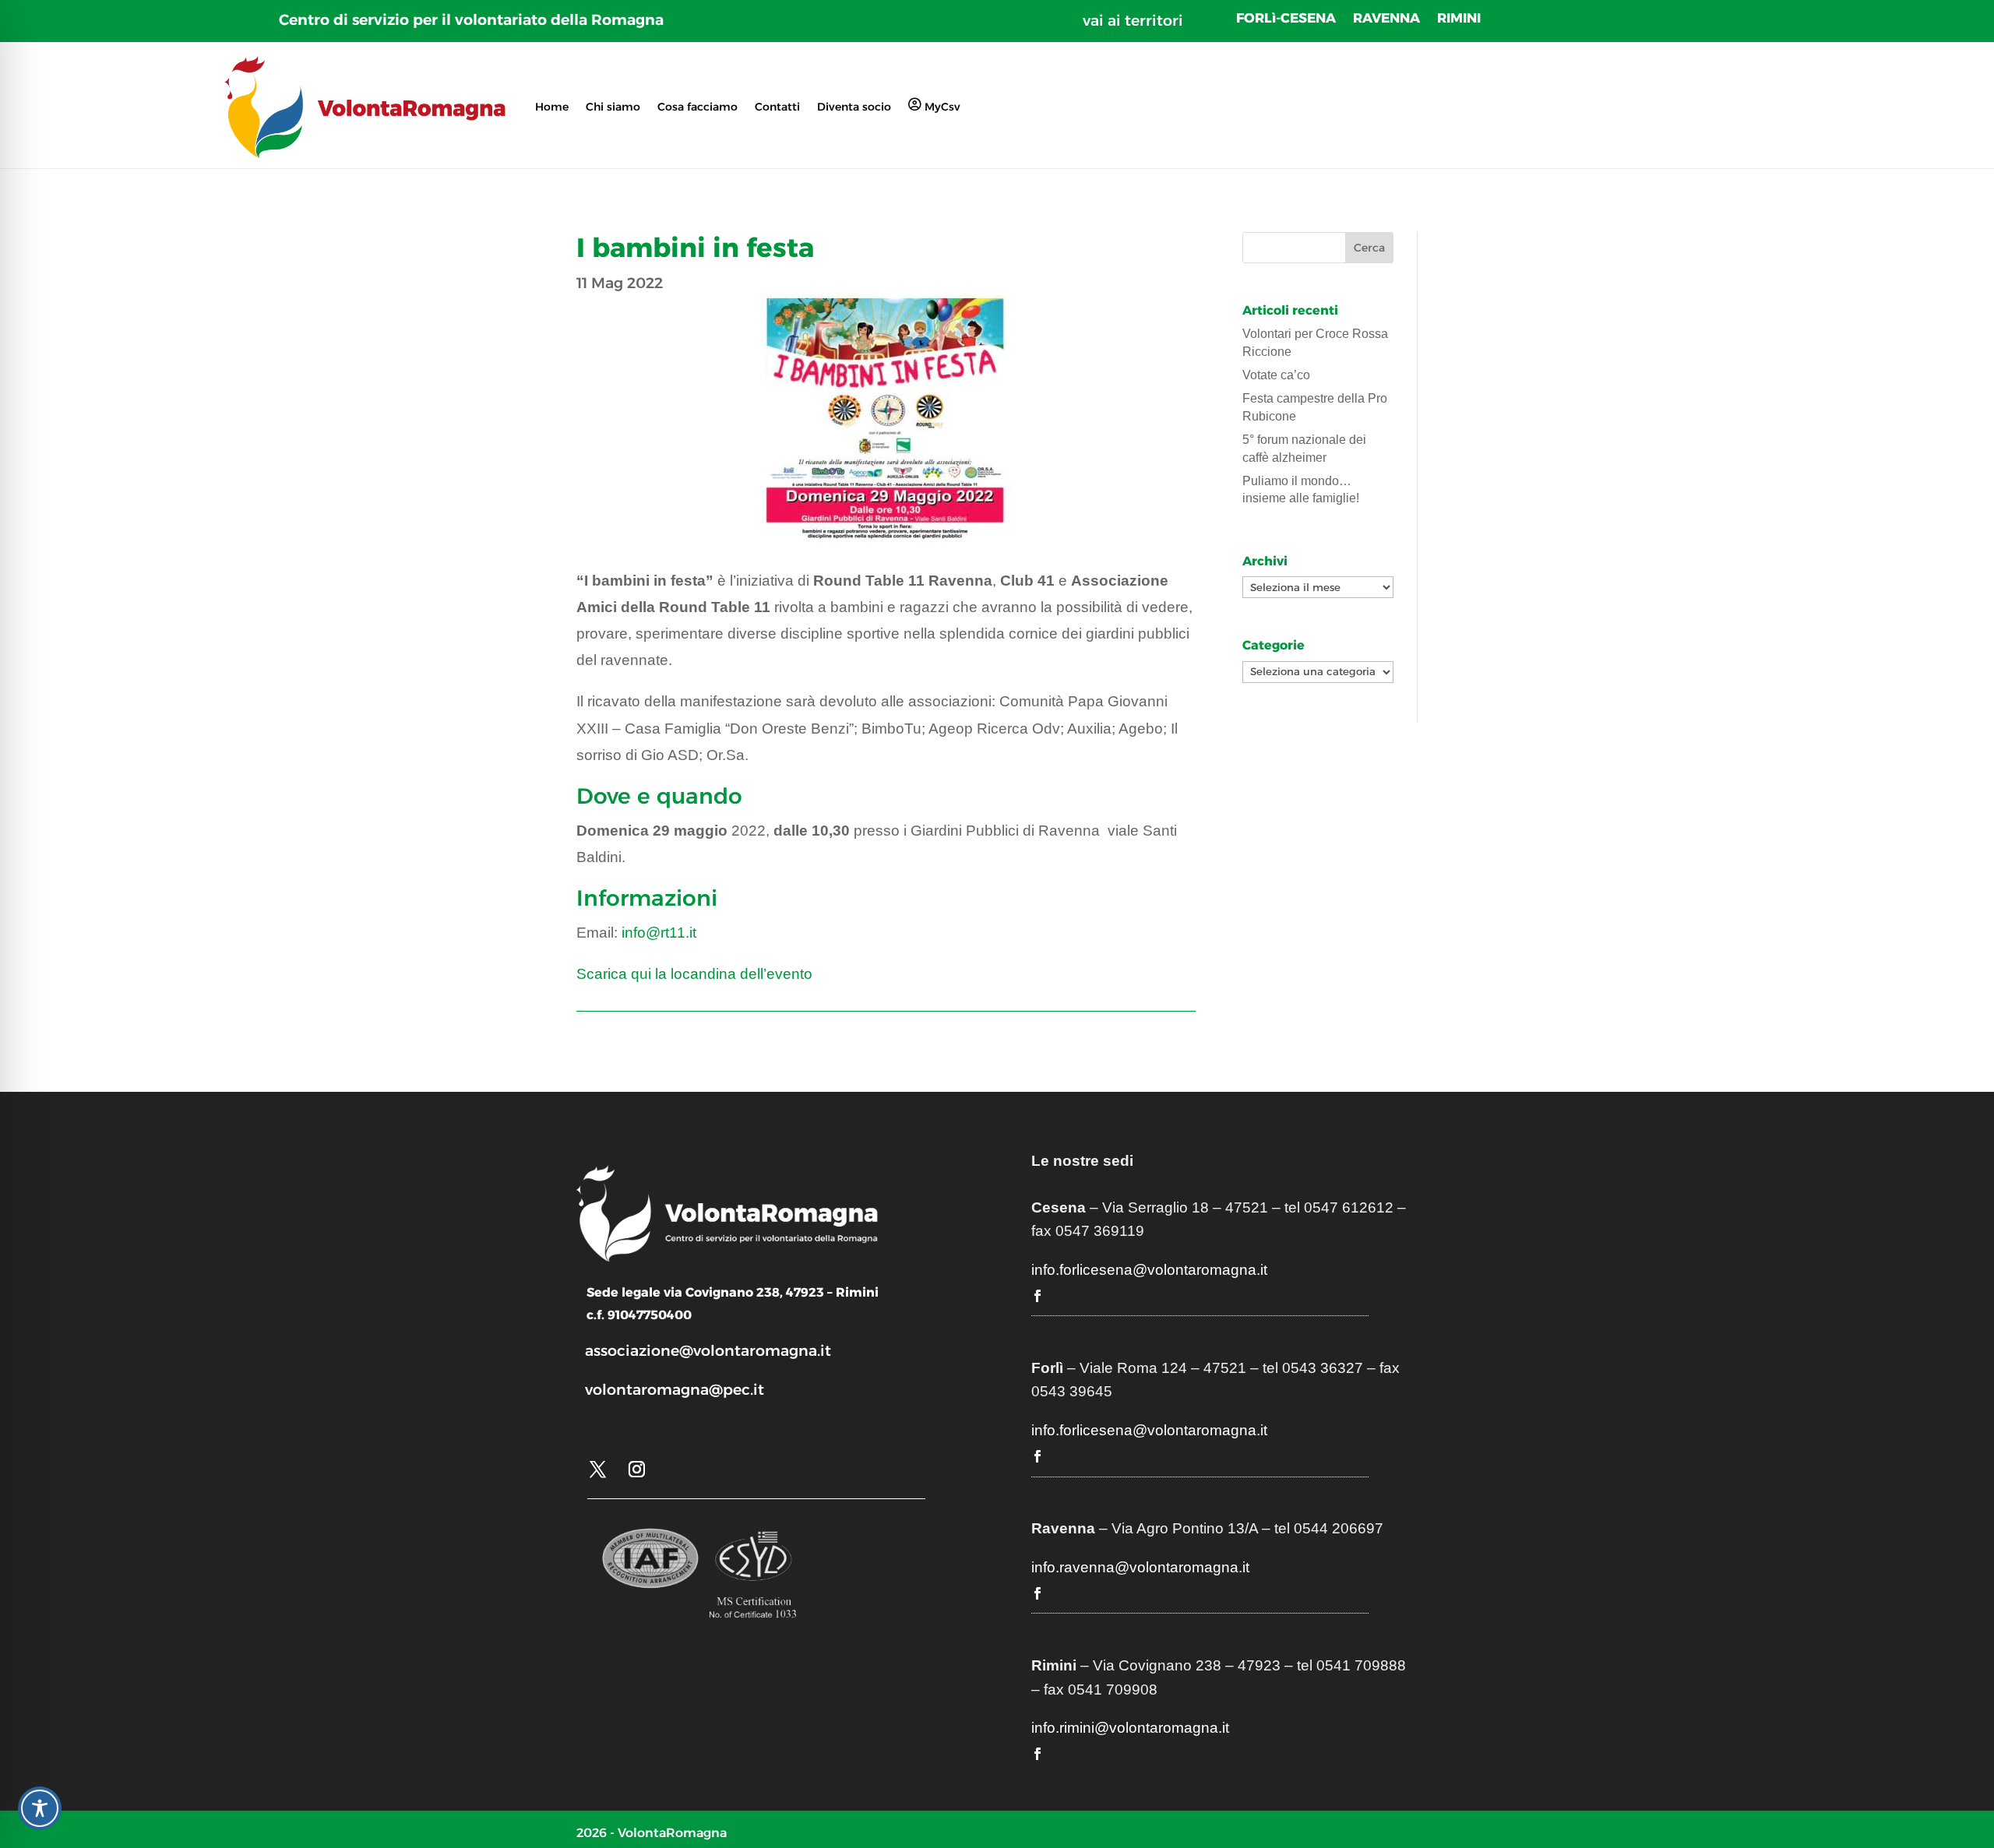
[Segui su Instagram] (636, 1470)
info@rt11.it (659, 933)
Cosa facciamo (698, 107)
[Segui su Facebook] (1038, 1296)
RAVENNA (1386, 19)
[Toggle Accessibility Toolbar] (40, 1808)
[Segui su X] (597, 1470)
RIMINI (1459, 19)
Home (552, 107)
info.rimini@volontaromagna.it (1130, 1728)
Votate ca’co (1276, 375)
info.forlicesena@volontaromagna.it (1149, 1270)
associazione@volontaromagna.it (708, 1351)
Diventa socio (854, 107)
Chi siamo (613, 107)
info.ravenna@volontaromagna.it (1140, 1567)
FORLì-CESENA (1286, 19)
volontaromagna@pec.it (675, 1390)
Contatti (777, 107)
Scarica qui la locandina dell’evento (694, 974)
